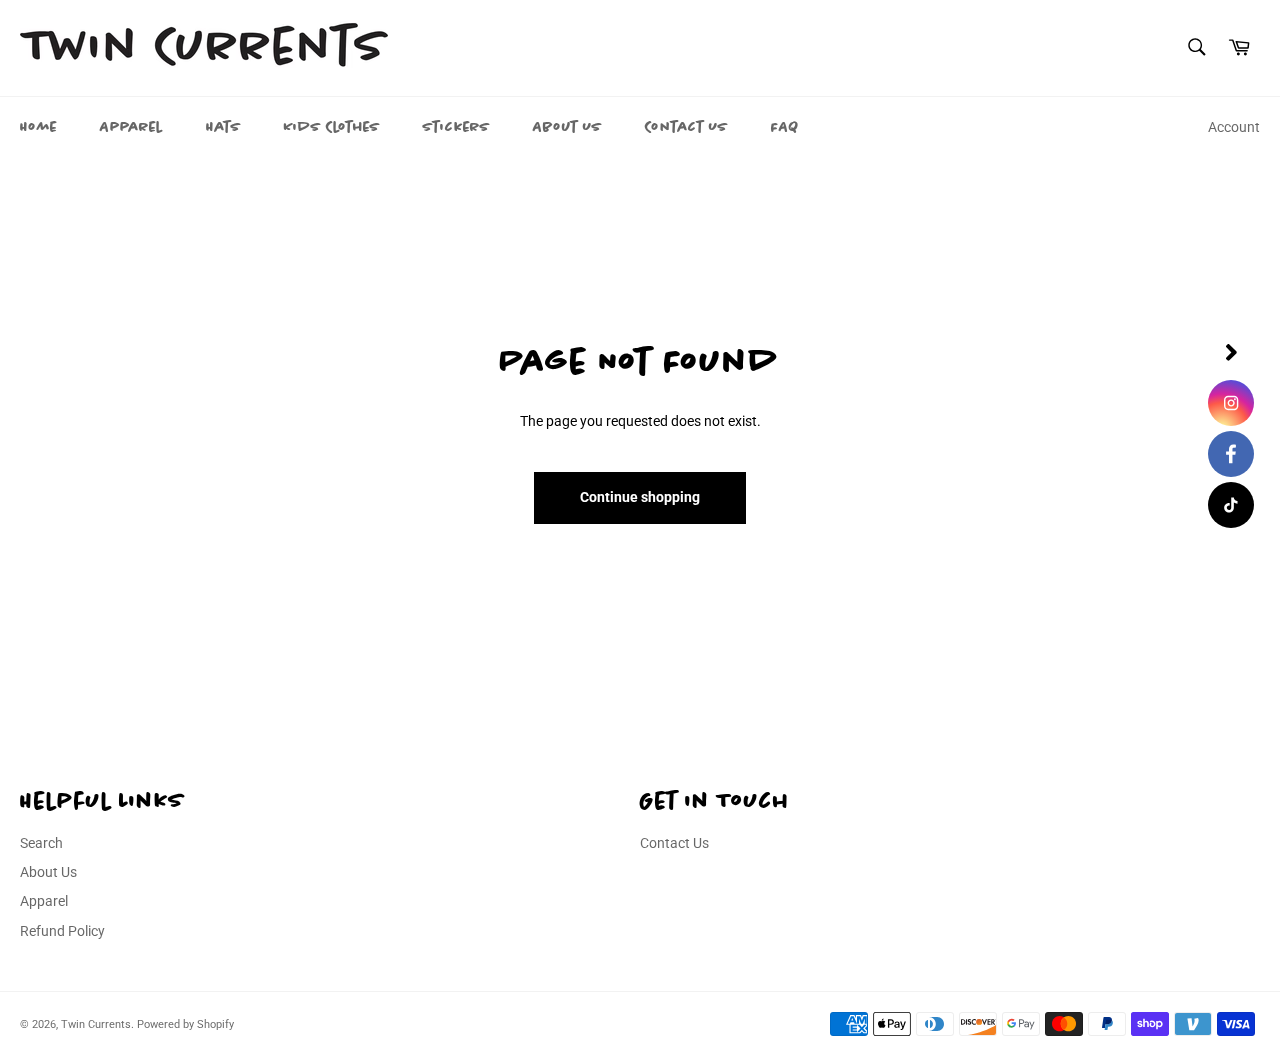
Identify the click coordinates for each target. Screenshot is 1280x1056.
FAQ (785, 126)
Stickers (456, 126)
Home (38, 126)
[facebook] (1231, 454)
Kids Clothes (332, 126)
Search (41, 843)
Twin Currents (96, 1024)
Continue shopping (640, 497)
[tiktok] (1231, 505)
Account (1234, 127)
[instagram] (1231, 403)
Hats (223, 126)
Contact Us (686, 126)
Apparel (131, 126)
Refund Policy (62, 931)
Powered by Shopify (185, 1024)
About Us (567, 126)
